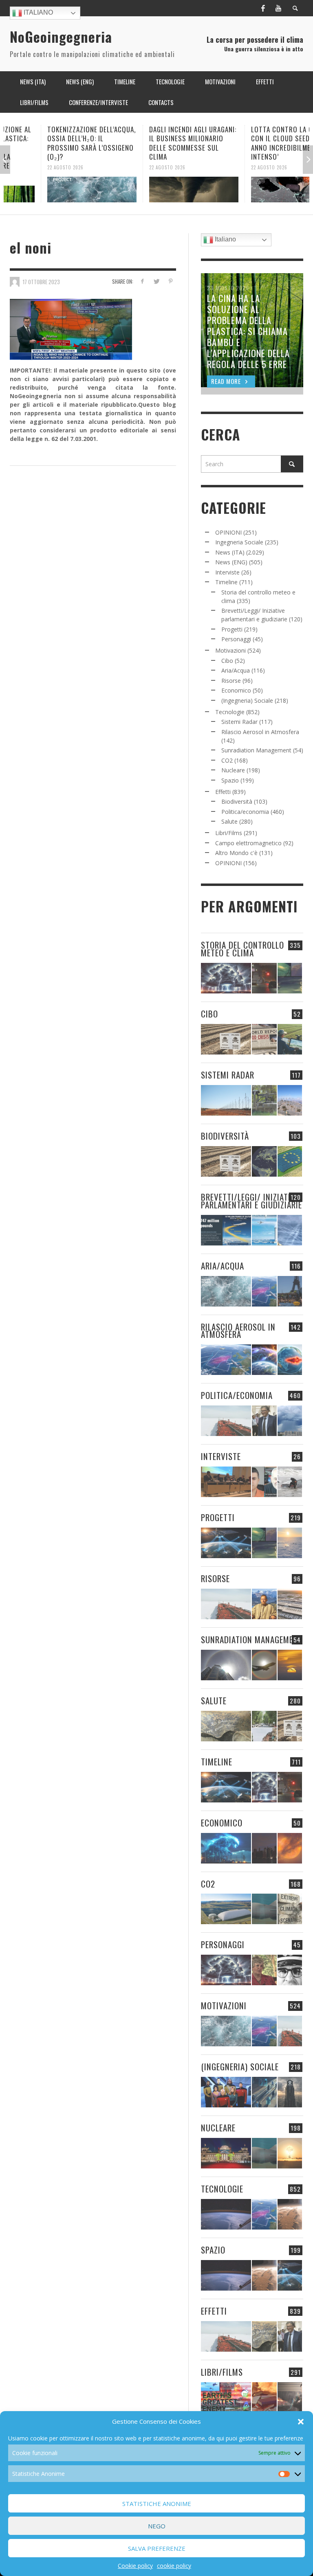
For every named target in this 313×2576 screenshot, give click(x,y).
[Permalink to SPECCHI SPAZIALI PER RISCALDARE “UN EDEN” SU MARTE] (290, 2214)
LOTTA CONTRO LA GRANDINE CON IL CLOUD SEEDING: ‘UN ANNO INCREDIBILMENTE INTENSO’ (257, 143)
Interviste (227, 572)
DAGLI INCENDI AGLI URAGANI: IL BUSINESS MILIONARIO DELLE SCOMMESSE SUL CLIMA (156, 143)
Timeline (226, 582)
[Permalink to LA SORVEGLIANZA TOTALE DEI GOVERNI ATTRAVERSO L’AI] (264, 2092)
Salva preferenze (157, 2548)
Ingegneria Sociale (239, 542)
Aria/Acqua (236, 670)
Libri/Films (229, 833)
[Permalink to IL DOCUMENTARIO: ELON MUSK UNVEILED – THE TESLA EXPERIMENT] (290, 2397)
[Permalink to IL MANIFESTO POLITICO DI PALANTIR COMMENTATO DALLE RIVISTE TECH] (290, 2092)
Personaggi (236, 639)
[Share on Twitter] (156, 281)
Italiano (37, 12)
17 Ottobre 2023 (41, 281)
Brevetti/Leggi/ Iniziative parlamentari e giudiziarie (251, 1201)
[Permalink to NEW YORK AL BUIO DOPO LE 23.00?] (264, 1848)
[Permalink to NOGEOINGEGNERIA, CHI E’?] (226, 1482)
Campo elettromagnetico (248, 843)
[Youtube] (278, 8)
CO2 (227, 760)
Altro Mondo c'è (236, 853)
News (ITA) (230, 552)
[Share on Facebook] (142, 281)
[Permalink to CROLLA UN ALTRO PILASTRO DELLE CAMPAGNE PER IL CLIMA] (290, 1909)
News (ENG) (231, 562)
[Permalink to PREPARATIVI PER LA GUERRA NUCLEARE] (226, 2153)
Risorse (231, 681)
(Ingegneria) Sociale (247, 700)
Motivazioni (230, 650)
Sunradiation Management (256, 750)
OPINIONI (228, 532)
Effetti (223, 792)
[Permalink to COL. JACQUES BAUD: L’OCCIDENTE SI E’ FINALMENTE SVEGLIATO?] (264, 1482)
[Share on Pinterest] (171, 281)
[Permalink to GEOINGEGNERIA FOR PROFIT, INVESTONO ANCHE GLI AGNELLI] (290, 1848)
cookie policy (174, 2566)
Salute (229, 821)
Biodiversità (237, 801)
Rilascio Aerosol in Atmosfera (260, 732)
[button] (301, 2422)
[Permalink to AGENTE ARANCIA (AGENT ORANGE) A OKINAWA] (226, 1726)
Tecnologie (230, 712)
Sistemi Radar (239, 722)
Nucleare (233, 770)
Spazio (230, 780)
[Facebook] (263, 8)
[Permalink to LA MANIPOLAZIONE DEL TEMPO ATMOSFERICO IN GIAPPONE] (264, 978)
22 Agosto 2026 (28, 167)
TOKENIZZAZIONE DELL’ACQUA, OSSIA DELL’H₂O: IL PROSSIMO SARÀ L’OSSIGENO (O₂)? (54, 143)
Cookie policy (135, 2566)
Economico (236, 690)
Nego (157, 2526)
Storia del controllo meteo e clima (242, 949)
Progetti (232, 629)
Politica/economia (245, 812)
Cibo (227, 661)
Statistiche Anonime (157, 2504)
